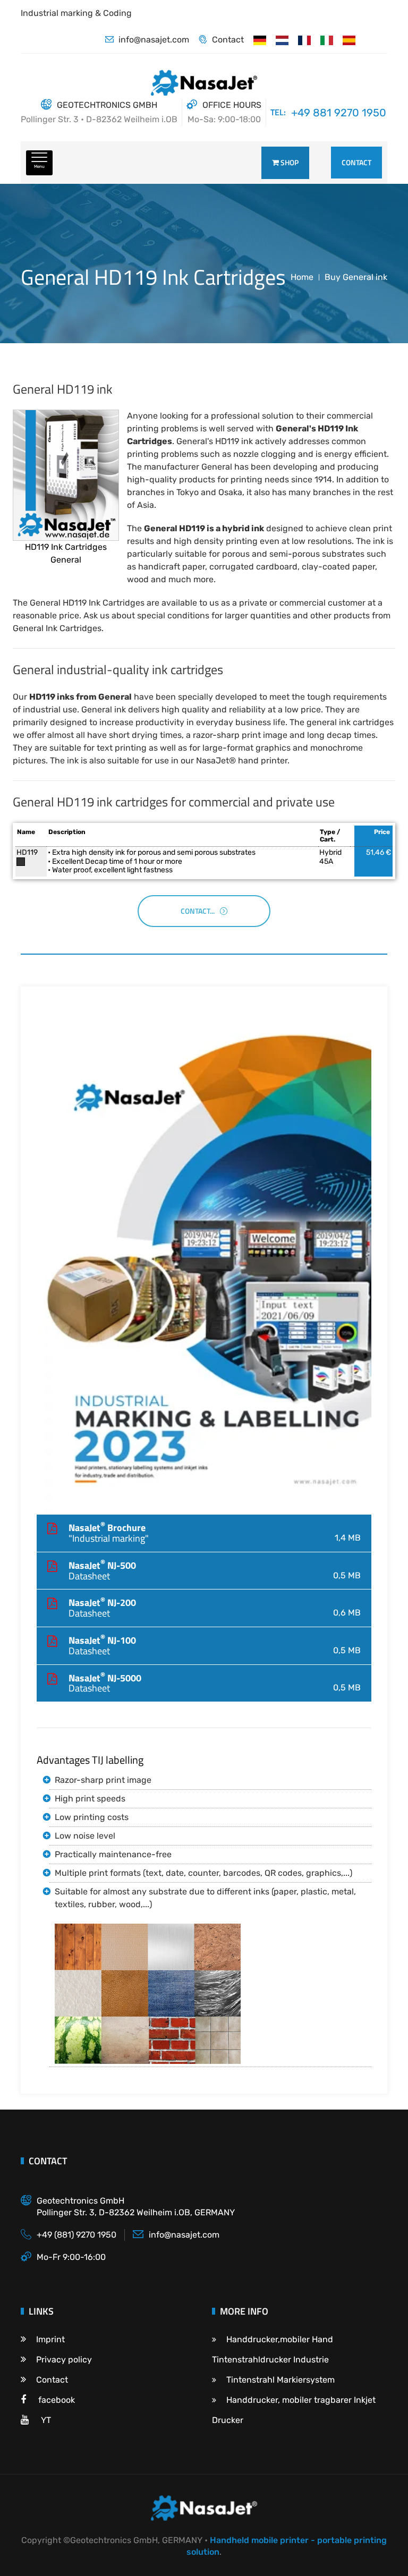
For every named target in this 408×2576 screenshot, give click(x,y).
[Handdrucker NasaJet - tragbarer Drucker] (260, 40)
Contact (228, 40)
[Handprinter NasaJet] (282, 40)
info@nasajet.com (154, 40)
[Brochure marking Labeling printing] (204, 1263)
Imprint (50, 2339)
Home (302, 277)
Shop (289, 162)
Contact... (198, 911)
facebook (56, 2400)
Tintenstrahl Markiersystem (280, 2380)
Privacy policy (64, 2360)
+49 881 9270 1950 (339, 113)
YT (45, 2420)
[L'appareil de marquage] (304, 40)
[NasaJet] (327, 40)
